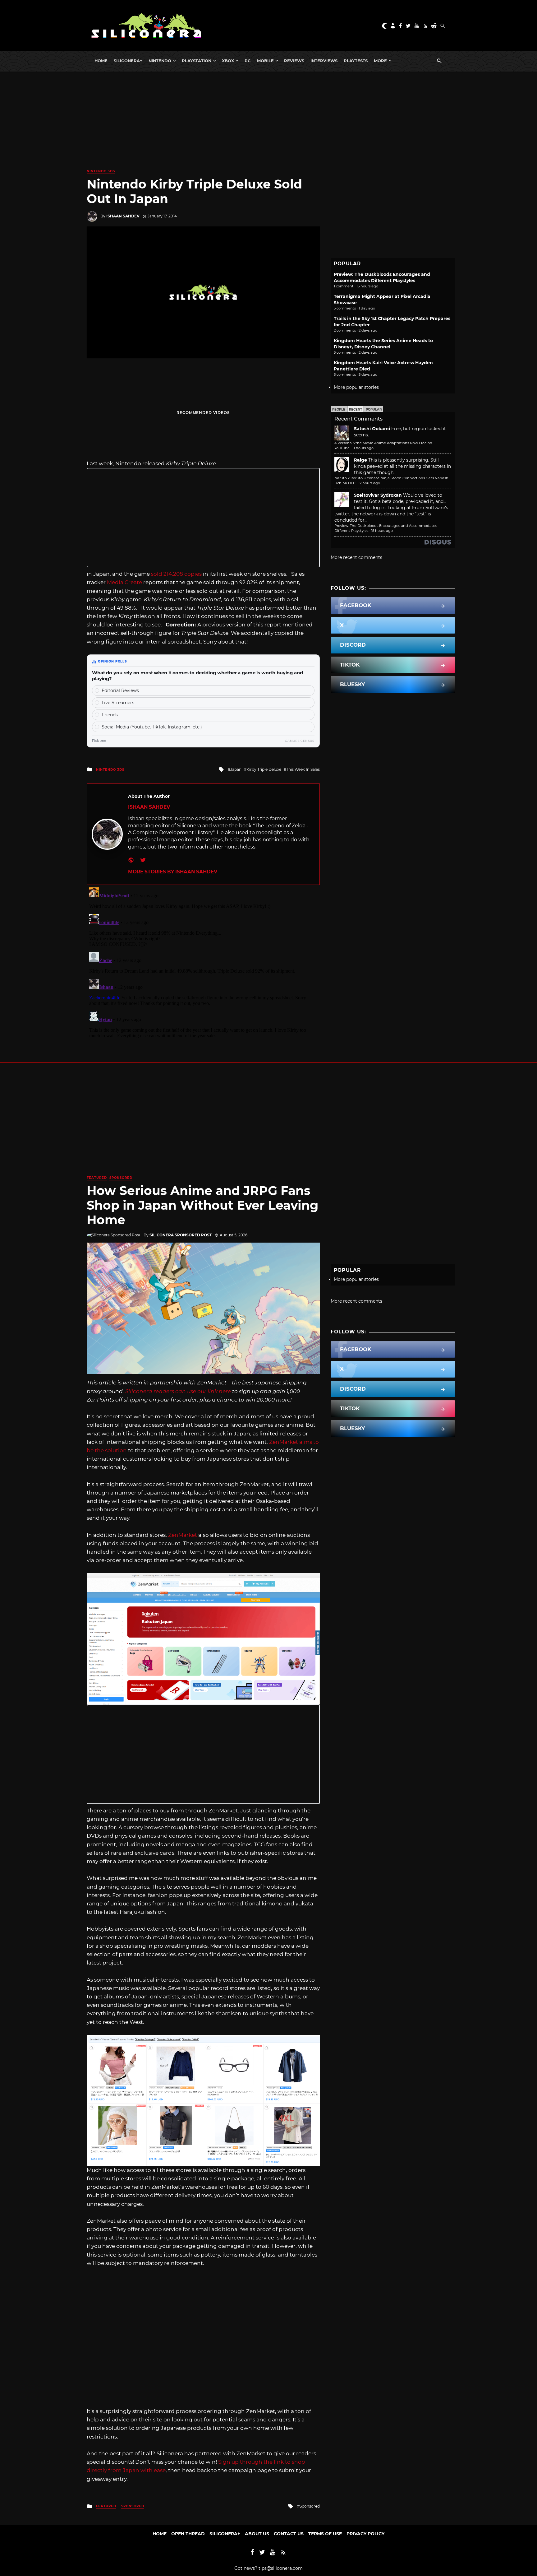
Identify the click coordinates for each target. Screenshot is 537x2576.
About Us (257, 2534)
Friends (110, 715)
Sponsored (121, 1178)
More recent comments (356, 557)
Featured (97, 1178)
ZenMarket (183, 1535)
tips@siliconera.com (281, 2568)
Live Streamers (118, 703)
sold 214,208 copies (176, 574)
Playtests (356, 61)
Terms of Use (325, 2534)
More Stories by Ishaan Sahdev (173, 872)
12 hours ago (369, 483)
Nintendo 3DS (101, 171)
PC (248, 61)
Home (101, 61)
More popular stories (356, 387)
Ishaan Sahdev (123, 216)
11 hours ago (363, 448)
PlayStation (197, 61)
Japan (236, 769)
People (339, 409)
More (380, 61)
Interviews (324, 61)
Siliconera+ (128, 61)
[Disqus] (203, 963)
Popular (374, 409)
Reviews (294, 61)
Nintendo (160, 61)
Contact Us (289, 2534)
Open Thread (188, 2534)
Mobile (265, 61)
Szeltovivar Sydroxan (378, 495)
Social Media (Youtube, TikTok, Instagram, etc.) (152, 727)
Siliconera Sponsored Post (181, 1235)
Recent (356, 409)
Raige (360, 460)
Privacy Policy (365, 2534)
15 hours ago (382, 531)
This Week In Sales (303, 769)
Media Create (124, 582)
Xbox (228, 61)
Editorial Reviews (120, 690)
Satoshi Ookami (372, 429)
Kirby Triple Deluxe (264, 769)
